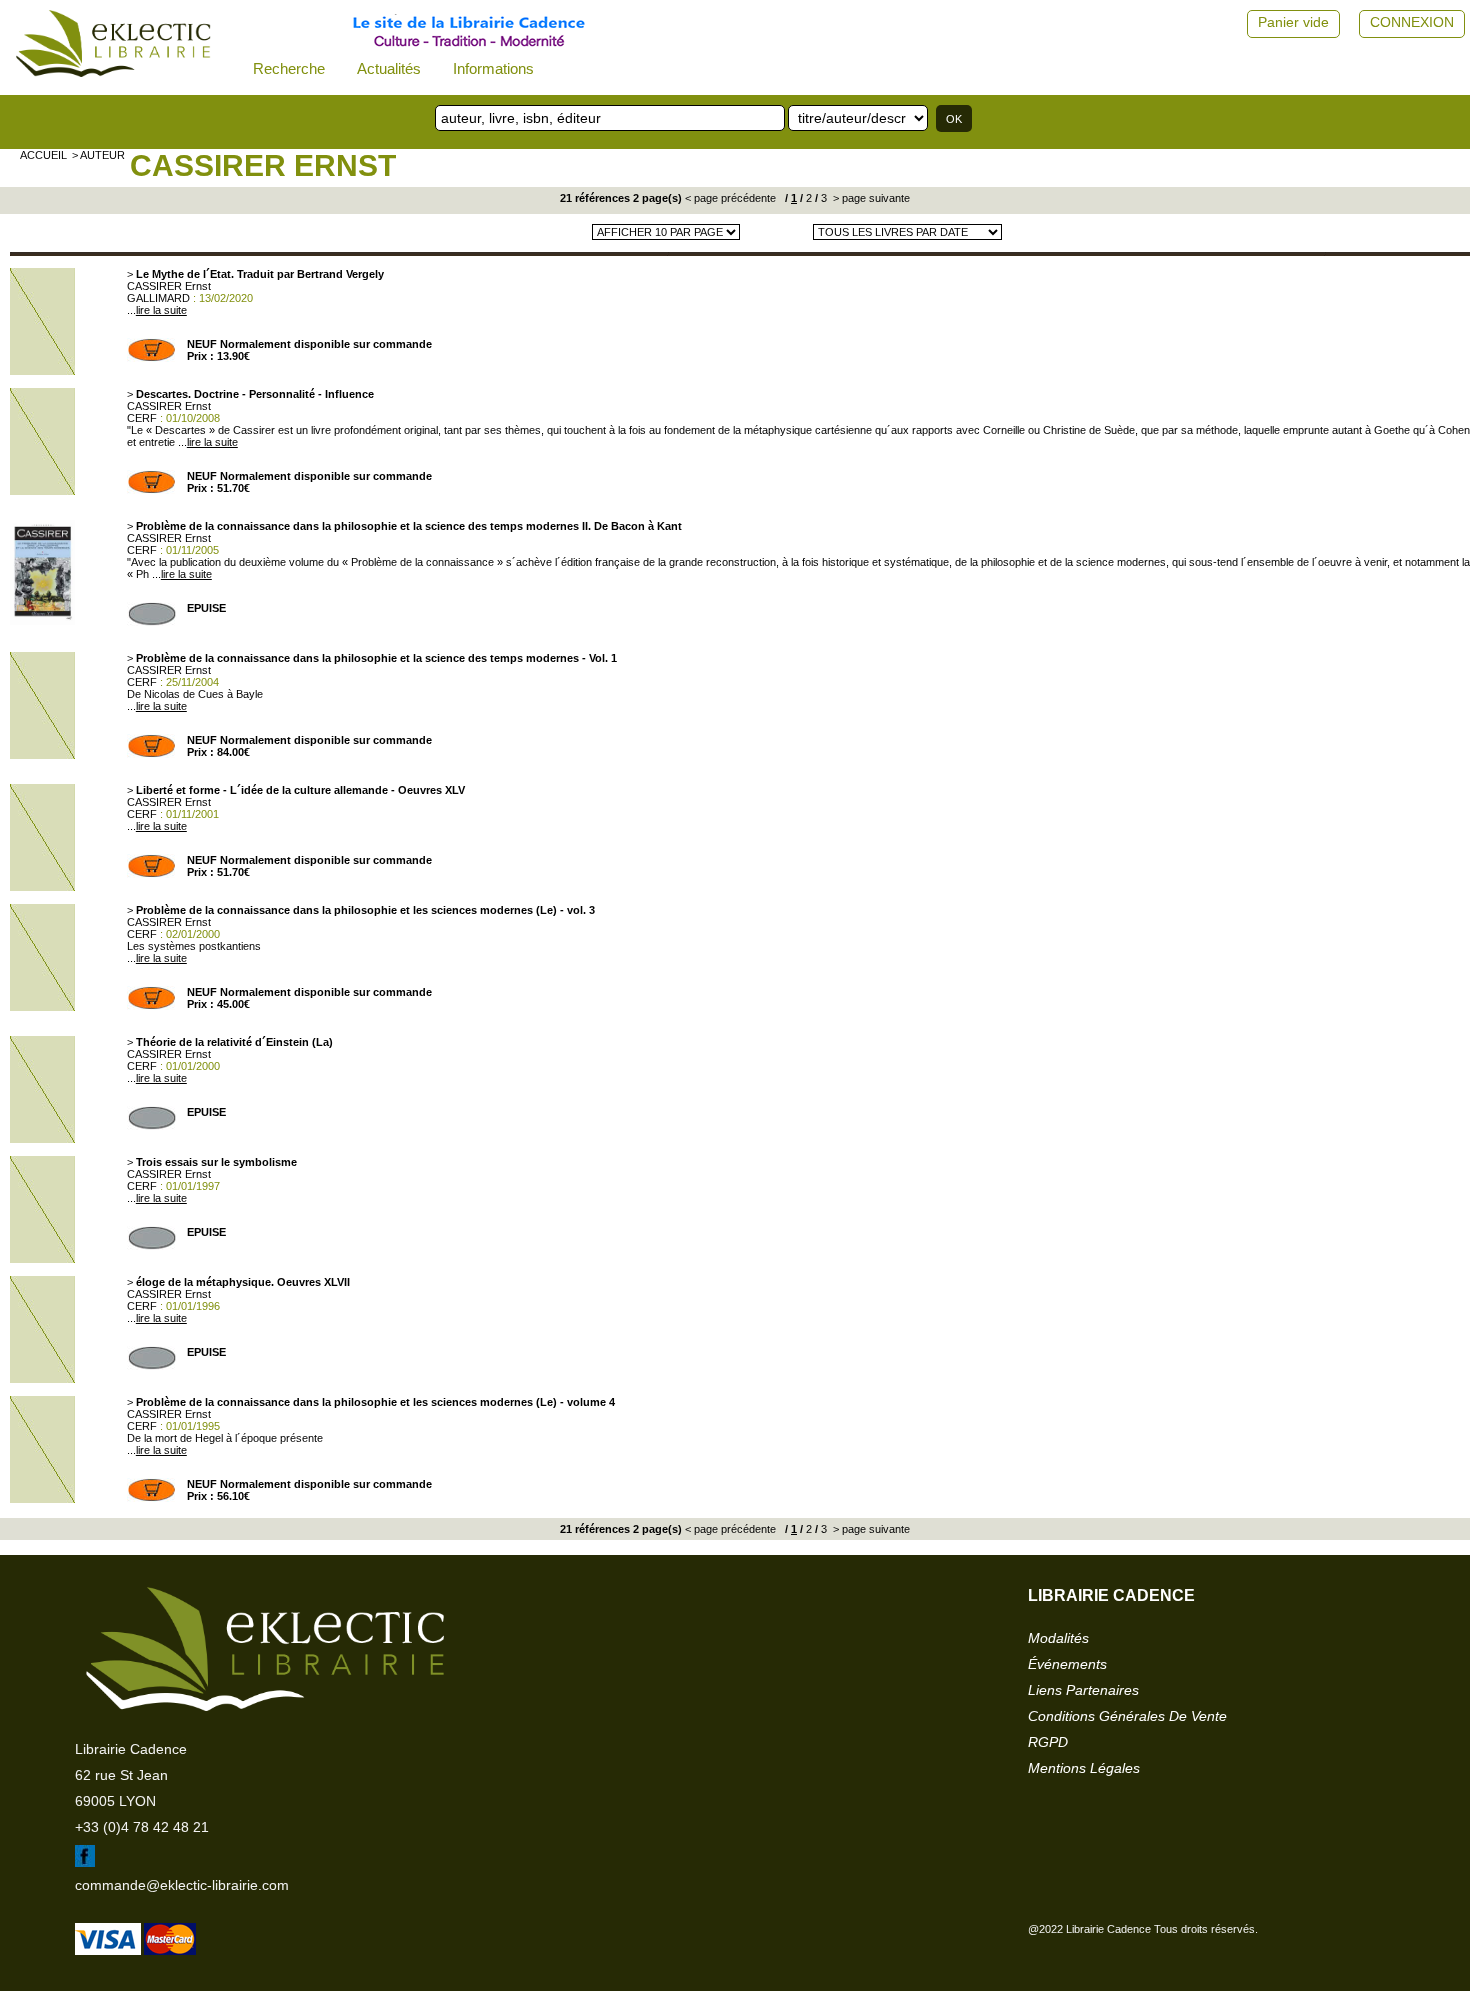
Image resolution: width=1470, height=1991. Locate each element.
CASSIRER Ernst (263, 165)
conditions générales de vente (1127, 1716)
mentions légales (1084, 1768)
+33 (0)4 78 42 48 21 (142, 1827)
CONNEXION (1412, 22)
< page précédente (730, 198)
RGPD (1048, 1742)
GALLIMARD (158, 298)
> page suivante (870, 198)
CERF (142, 418)
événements (1067, 1664)
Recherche (289, 68)
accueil (43, 155)
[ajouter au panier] (152, 358)
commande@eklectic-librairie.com (182, 1885)
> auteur (98, 155)
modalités (1058, 1638)
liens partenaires (1083, 1690)
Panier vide (1293, 22)
